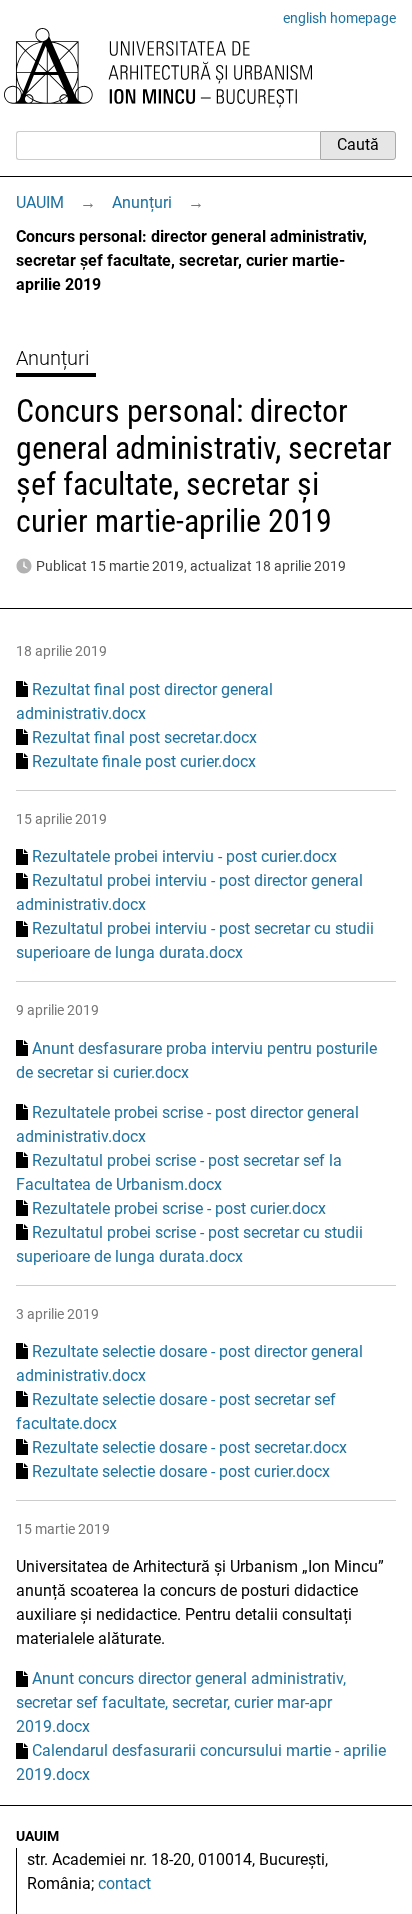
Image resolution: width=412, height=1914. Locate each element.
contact (124, 1883)
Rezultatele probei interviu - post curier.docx (184, 856)
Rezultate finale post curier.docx (144, 761)
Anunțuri (142, 202)
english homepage (339, 18)
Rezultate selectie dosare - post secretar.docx (189, 1447)
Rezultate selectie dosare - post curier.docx (181, 1471)
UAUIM (40, 202)
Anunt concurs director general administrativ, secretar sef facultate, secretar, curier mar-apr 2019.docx (181, 1702)
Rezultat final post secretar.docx (144, 737)
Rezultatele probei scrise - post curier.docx (179, 1208)
